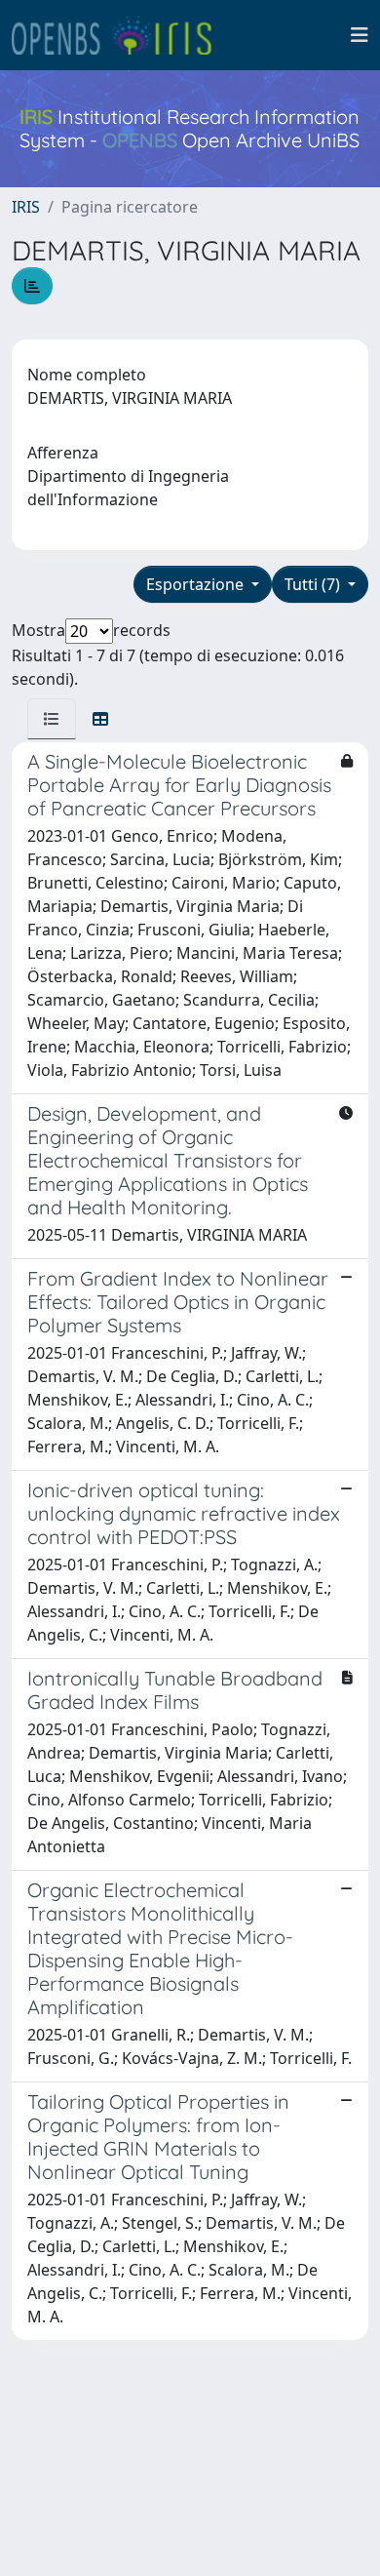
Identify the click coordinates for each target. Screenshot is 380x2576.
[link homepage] (120, 35)
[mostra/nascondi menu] (360, 35)
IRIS (26, 207)
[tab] (52, 719)
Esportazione (197, 584)
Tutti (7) (314, 584)
